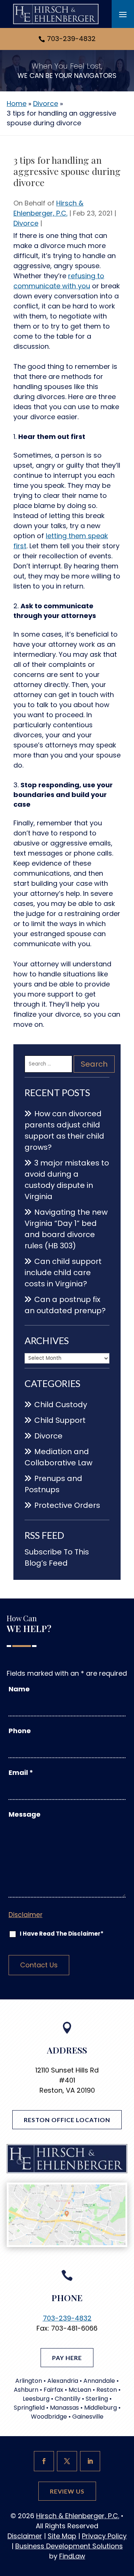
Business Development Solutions (69, 2546)
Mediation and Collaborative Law (58, 1457)
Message (25, 1814)
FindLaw (72, 2556)
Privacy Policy (104, 2536)
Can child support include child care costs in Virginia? (63, 1273)
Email (21, 1772)
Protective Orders (67, 1505)
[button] (123, 14)
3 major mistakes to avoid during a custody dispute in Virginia (67, 1180)
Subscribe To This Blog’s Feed (57, 1557)
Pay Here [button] (67, 2358)
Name (19, 1689)
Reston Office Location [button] (67, 2120)
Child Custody (61, 1405)
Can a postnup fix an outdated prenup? (65, 1305)
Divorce (26, 223)
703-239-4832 (71, 39)
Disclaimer (25, 1915)
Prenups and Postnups (53, 1484)
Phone (20, 1731)
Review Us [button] (67, 2491)
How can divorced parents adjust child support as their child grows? (64, 1130)
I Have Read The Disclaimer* (62, 1934)
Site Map (62, 2536)
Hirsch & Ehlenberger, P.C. (78, 2516)
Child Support (60, 1420)
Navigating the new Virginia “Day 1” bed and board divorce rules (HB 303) (66, 1229)
